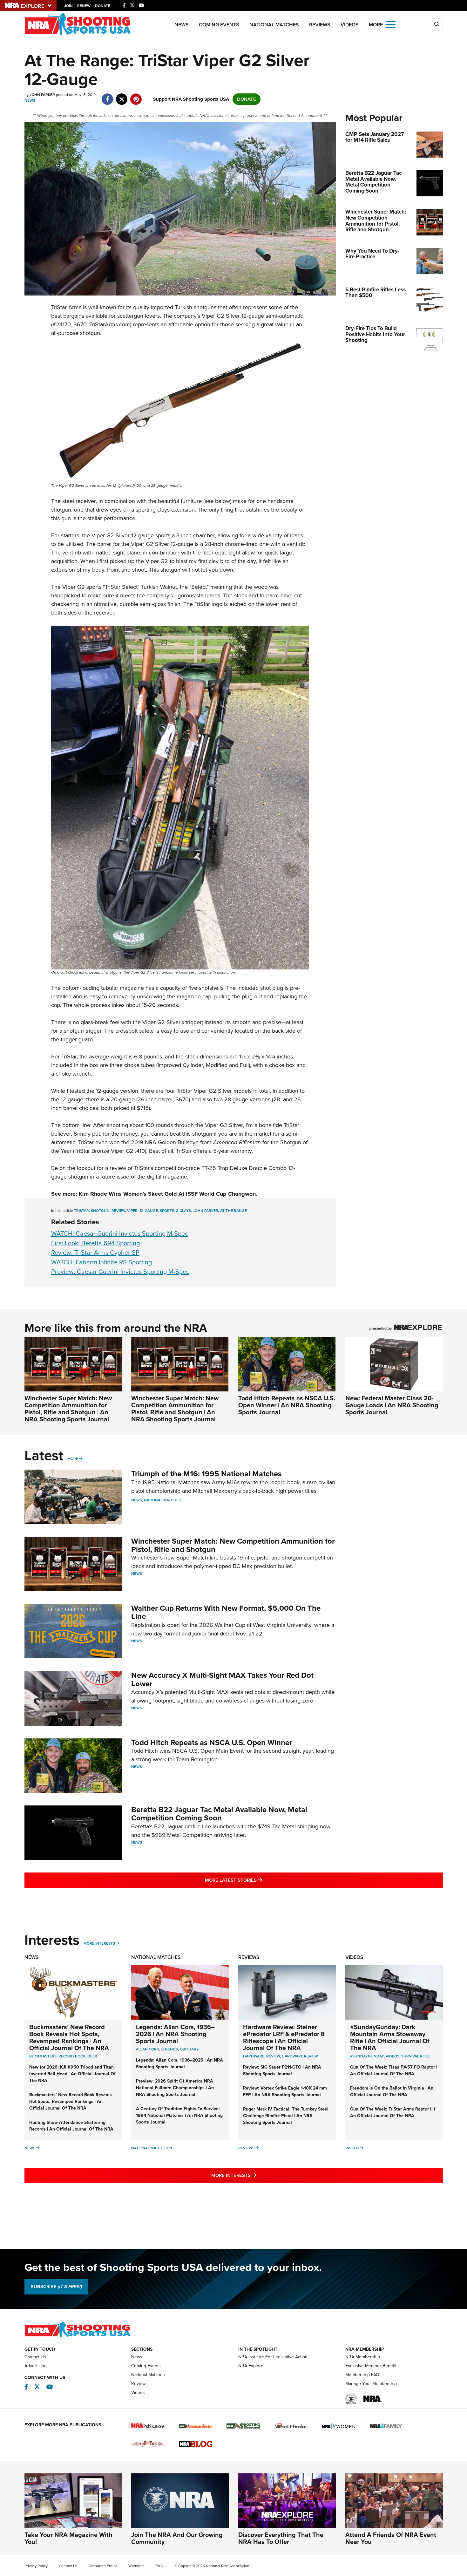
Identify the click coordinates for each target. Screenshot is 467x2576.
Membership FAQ (362, 2375)
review (118, 1211)
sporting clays (175, 1211)
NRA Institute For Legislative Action (273, 2357)
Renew (84, 6)
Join (68, 6)
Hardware (254, 2056)
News (182, 25)
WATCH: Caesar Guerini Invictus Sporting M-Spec (120, 1234)
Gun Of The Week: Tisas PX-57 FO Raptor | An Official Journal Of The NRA (394, 2070)
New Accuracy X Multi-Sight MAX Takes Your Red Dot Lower (222, 1679)
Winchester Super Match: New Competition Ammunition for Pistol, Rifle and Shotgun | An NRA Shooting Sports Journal (68, 1409)
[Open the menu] (391, 24)
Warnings (136, 2566)
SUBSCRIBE (56, 2287)
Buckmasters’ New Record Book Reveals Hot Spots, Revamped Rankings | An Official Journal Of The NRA (69, 2037)
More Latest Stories (259, 1880)
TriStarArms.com (110, 324)
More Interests (99, 1943)
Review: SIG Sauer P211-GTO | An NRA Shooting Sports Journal (282, 2070)
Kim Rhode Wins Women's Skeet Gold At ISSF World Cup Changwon (167, 1194)
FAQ (159, 2566)
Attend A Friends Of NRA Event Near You (391, 2538)
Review (273, 2056)
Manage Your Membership (371, 2384)
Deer (92, 2056)
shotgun (100, 1211)
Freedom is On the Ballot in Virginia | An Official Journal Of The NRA (392, 2091)
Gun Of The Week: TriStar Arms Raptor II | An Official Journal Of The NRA (393, 2112)
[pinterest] (136, 96)
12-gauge (149, 1211)
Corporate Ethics (103, 2566)
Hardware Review (300, 2056)
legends (169, 2049)
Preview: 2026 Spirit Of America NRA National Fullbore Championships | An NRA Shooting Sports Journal (175, 2088)
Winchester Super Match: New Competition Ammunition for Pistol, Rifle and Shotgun (233, 1545)
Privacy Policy (36, 2566)
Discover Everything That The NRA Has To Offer (281, 2538)
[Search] (437, 24)
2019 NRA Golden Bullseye (165, 1142)
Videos (350, 25)
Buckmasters (43, 2056)
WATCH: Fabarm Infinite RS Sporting (102, 1262)
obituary (189, 2049)
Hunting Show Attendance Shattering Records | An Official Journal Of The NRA (71, 2126)
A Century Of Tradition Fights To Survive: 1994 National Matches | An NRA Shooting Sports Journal (179, 2115)
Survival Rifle (416, 2056)
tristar (81, 1211)
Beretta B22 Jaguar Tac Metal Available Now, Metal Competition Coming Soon (219, 1814)
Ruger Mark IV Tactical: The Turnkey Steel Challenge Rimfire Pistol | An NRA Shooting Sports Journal (286, 2116)
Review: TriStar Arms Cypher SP (95, 1253)
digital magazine (167, 1177)
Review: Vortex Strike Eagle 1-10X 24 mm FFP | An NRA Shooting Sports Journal (285, 2091)
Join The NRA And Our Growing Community (177, 2538)
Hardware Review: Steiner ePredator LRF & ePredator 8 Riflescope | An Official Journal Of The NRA (284, 2037)
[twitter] (122, 96)
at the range (233, 1211)
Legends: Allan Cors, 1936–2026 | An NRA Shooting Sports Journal (175, 2034)
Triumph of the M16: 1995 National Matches (206, 1474)
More (73, 1459)
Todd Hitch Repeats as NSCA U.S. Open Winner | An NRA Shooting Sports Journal (287, 1405)
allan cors (147, 2049)
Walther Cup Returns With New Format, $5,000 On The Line (226, 1612)
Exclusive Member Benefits (372, 2366)
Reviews (320, 25)
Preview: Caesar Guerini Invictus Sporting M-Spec (120, 1272)
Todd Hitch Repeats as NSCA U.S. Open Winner (212, 1743)
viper (132, 1211)
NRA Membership (363, 2357)
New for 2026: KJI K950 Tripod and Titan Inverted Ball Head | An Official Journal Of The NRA (72, 2074)
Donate (103, 6)
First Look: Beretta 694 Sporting (95, 1243)
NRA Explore (251, 2366)
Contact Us (35, 2357)
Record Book (72, 2056)
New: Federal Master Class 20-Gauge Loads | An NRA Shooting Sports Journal (392, 1405)
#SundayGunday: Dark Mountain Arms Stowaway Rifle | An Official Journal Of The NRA (390, 2037)
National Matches (274, 25)
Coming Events (219, 25)
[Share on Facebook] (108, 96)
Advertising (36, 2366)
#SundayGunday (367, 2056)
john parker (206, 1211)
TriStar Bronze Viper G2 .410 (110, 1151)
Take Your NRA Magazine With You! (68, 2538)
